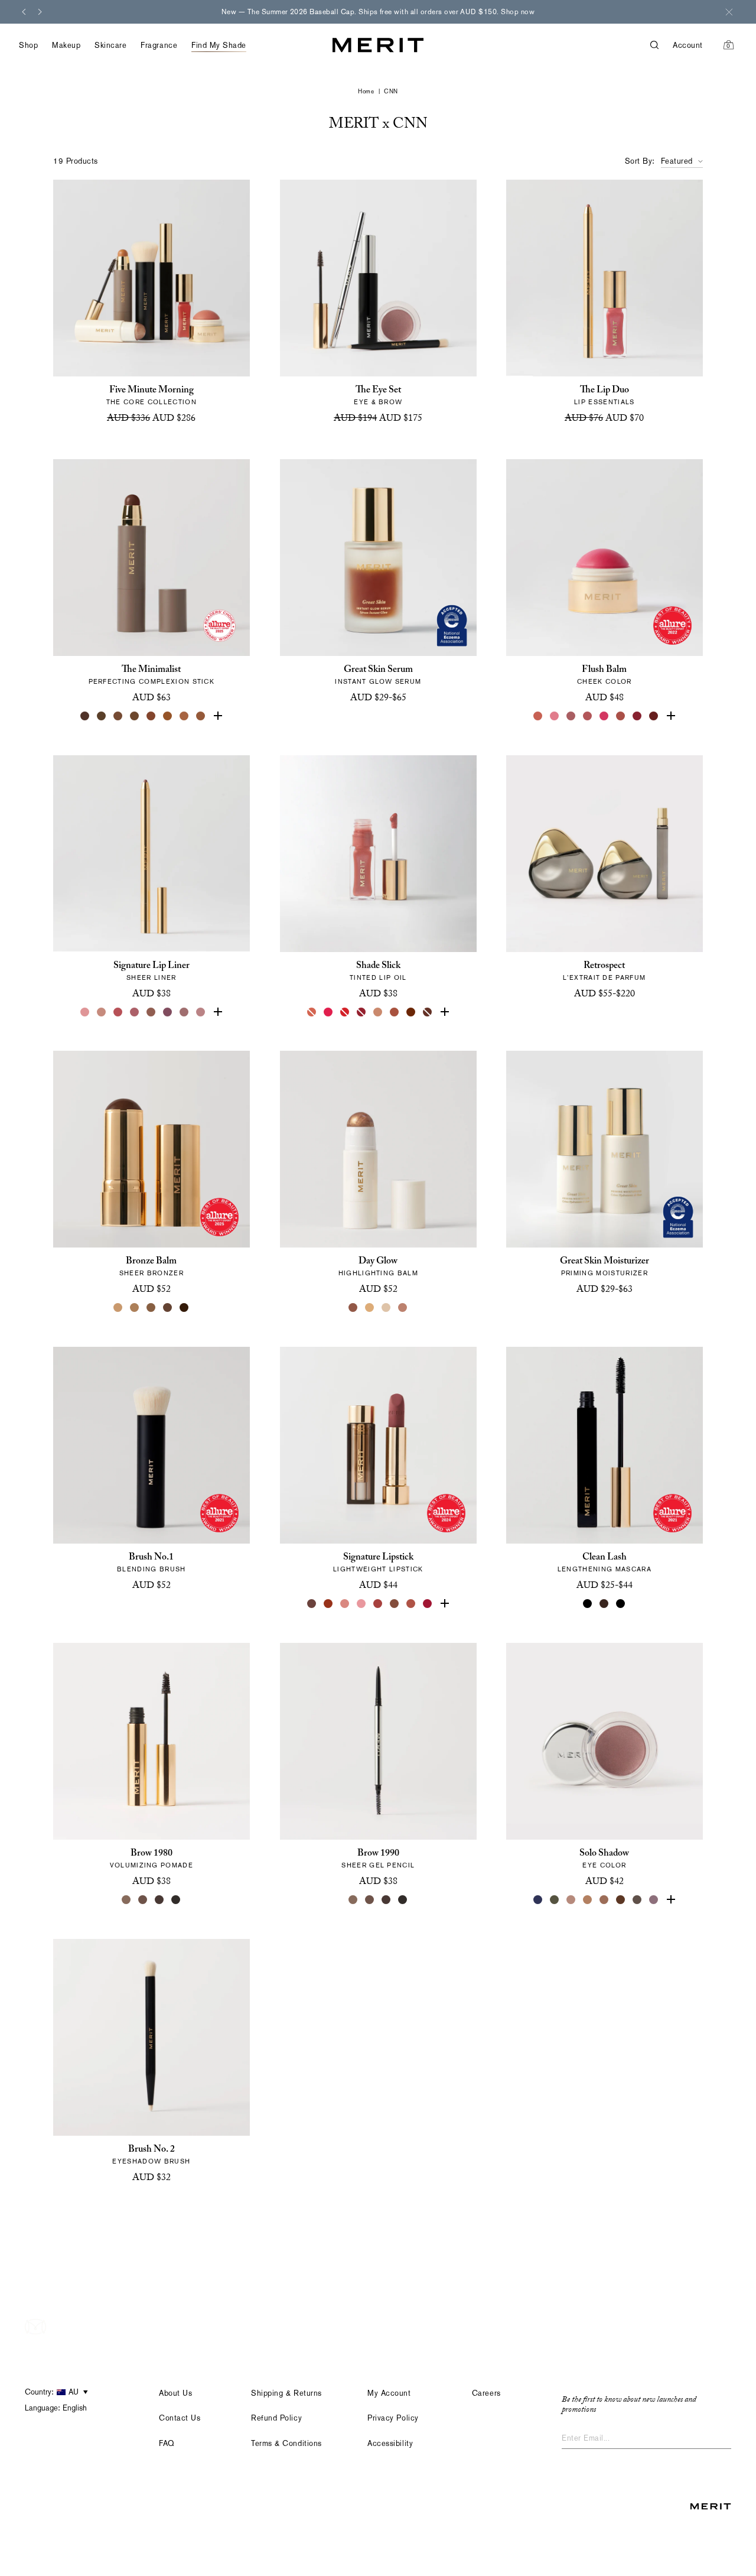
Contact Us (180, 2418)
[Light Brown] (143, 1900)
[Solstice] (353, 1308)
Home (366, 91)
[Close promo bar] (729, 12)
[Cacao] (118, 716)
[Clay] (135, 1308)
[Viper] (555, 1900)
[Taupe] (378, 1012)
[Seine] (151, 1308)
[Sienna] (217, 716)
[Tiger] (328, 1604)
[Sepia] (135, 716)
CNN (391, 91)
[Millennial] (361, 1604)
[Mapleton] (361, 1012)
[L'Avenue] (378, 1604)
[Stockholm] (555, 716)
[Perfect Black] (588, 1604)
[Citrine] (370, 1308)
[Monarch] (184, 1308)
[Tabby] (428, 1012)
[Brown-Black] (403, 1900)
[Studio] (572, 1900)
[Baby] (345, 1604)
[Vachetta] (588, 1900)
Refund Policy (276, 2418)
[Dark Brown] (159, 1900)
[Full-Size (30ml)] (597, 1012)
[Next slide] (40, 12)
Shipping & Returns (286, 2393)
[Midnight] (539, 1900)
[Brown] (605, 1604)
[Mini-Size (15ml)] (386, 716)
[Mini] (621, 1604)
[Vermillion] (444, 1604)
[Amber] (184, 716)
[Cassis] (118, 1012)
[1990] (395, 1604)
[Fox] (621, 716)
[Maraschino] (345, 1012)
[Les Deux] (328, 1012)
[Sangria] (411, 1012)
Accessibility (390, 2443)
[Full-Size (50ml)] (370, 716)
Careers (486, 2393)
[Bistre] (85, 716)
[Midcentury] (605, 1900)
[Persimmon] (671, 716)
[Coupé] (201, 1012)
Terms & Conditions (286, 2443)
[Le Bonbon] (605, 716)
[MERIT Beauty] (378, 45)
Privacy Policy (393, 2418)
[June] (102, 1012)
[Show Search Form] (661, 45)
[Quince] (118, 1308)
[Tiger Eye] (168, 716)
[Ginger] (411, 1604)
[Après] (638, 716)
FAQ (167, 2443)
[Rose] (85, 1012)
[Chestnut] (201, 716)
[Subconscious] (135, 1012)
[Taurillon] (151, 716)
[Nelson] (638, 1900)
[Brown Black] (176, 1900)
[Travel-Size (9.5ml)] (613, 1012)
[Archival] (572, 716)
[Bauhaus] (168, 1012)
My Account (389, 2393)
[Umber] (102, 716)
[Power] (428, 1604)
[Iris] (671, 1900)
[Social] (654, 1900)
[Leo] (168, 1308)
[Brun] (621, 1900)
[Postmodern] (654, 716)
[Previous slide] (24, 12)
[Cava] (386, 1308)
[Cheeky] (588, 716)
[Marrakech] (395, 1012)
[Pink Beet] (444, 1012)
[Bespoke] (184, 1012)
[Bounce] (403, 1308)
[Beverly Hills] (539, 716)
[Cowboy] (151, 1012)
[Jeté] (312, 1012)
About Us (175, 2393)
